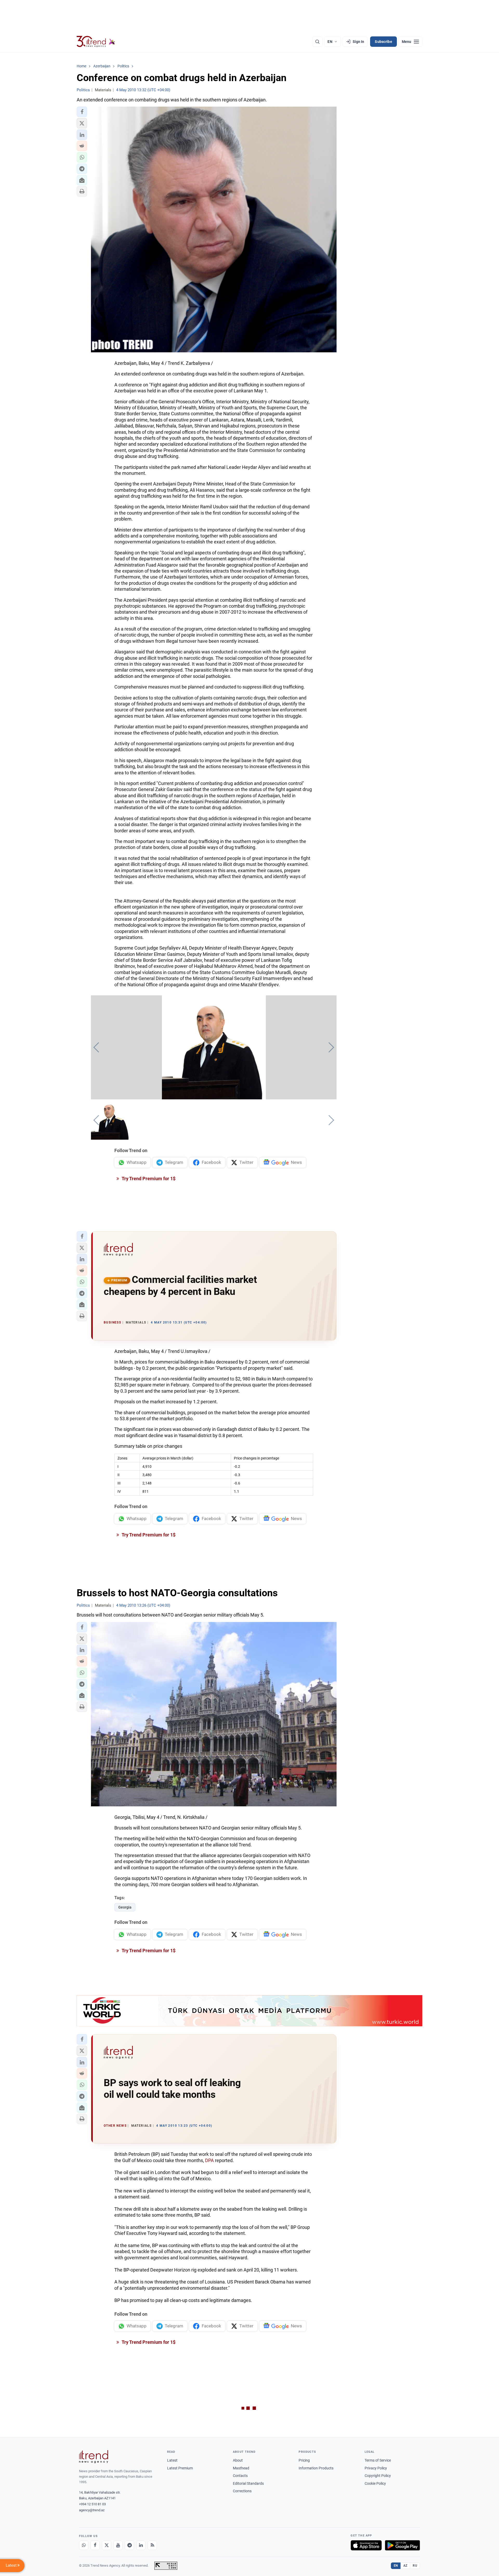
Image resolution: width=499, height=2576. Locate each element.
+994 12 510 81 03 (92, 2504)
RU (415, 2566)
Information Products (316, 2468)
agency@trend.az (92, 2510)
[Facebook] (95, 2545)
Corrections (242, 2491)
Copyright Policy (378, 2476)
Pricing (304, 2460)
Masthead (241, 2468)
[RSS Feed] (152, 2545)
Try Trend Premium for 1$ (148, 1179)
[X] (107, 2545)
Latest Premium (180, 2468)
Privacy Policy (376, 2468)
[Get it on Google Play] (402, 2545)
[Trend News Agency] (94, 2457)
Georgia (125, 1907)
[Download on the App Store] (366, 2545)
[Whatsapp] (84, 2545)
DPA (209, 2160)
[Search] (317, 42)
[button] (82, 112)
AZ (405, 2566)
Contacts (240, 2476)
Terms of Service (378, 2460)
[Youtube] (118, 2545)
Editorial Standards (248, 2483)
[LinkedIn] (141, 2545)
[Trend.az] (96, 42)
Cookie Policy (375, 2483)
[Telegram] (129, 2545)
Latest (172, 2460)
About (238, 2460)
